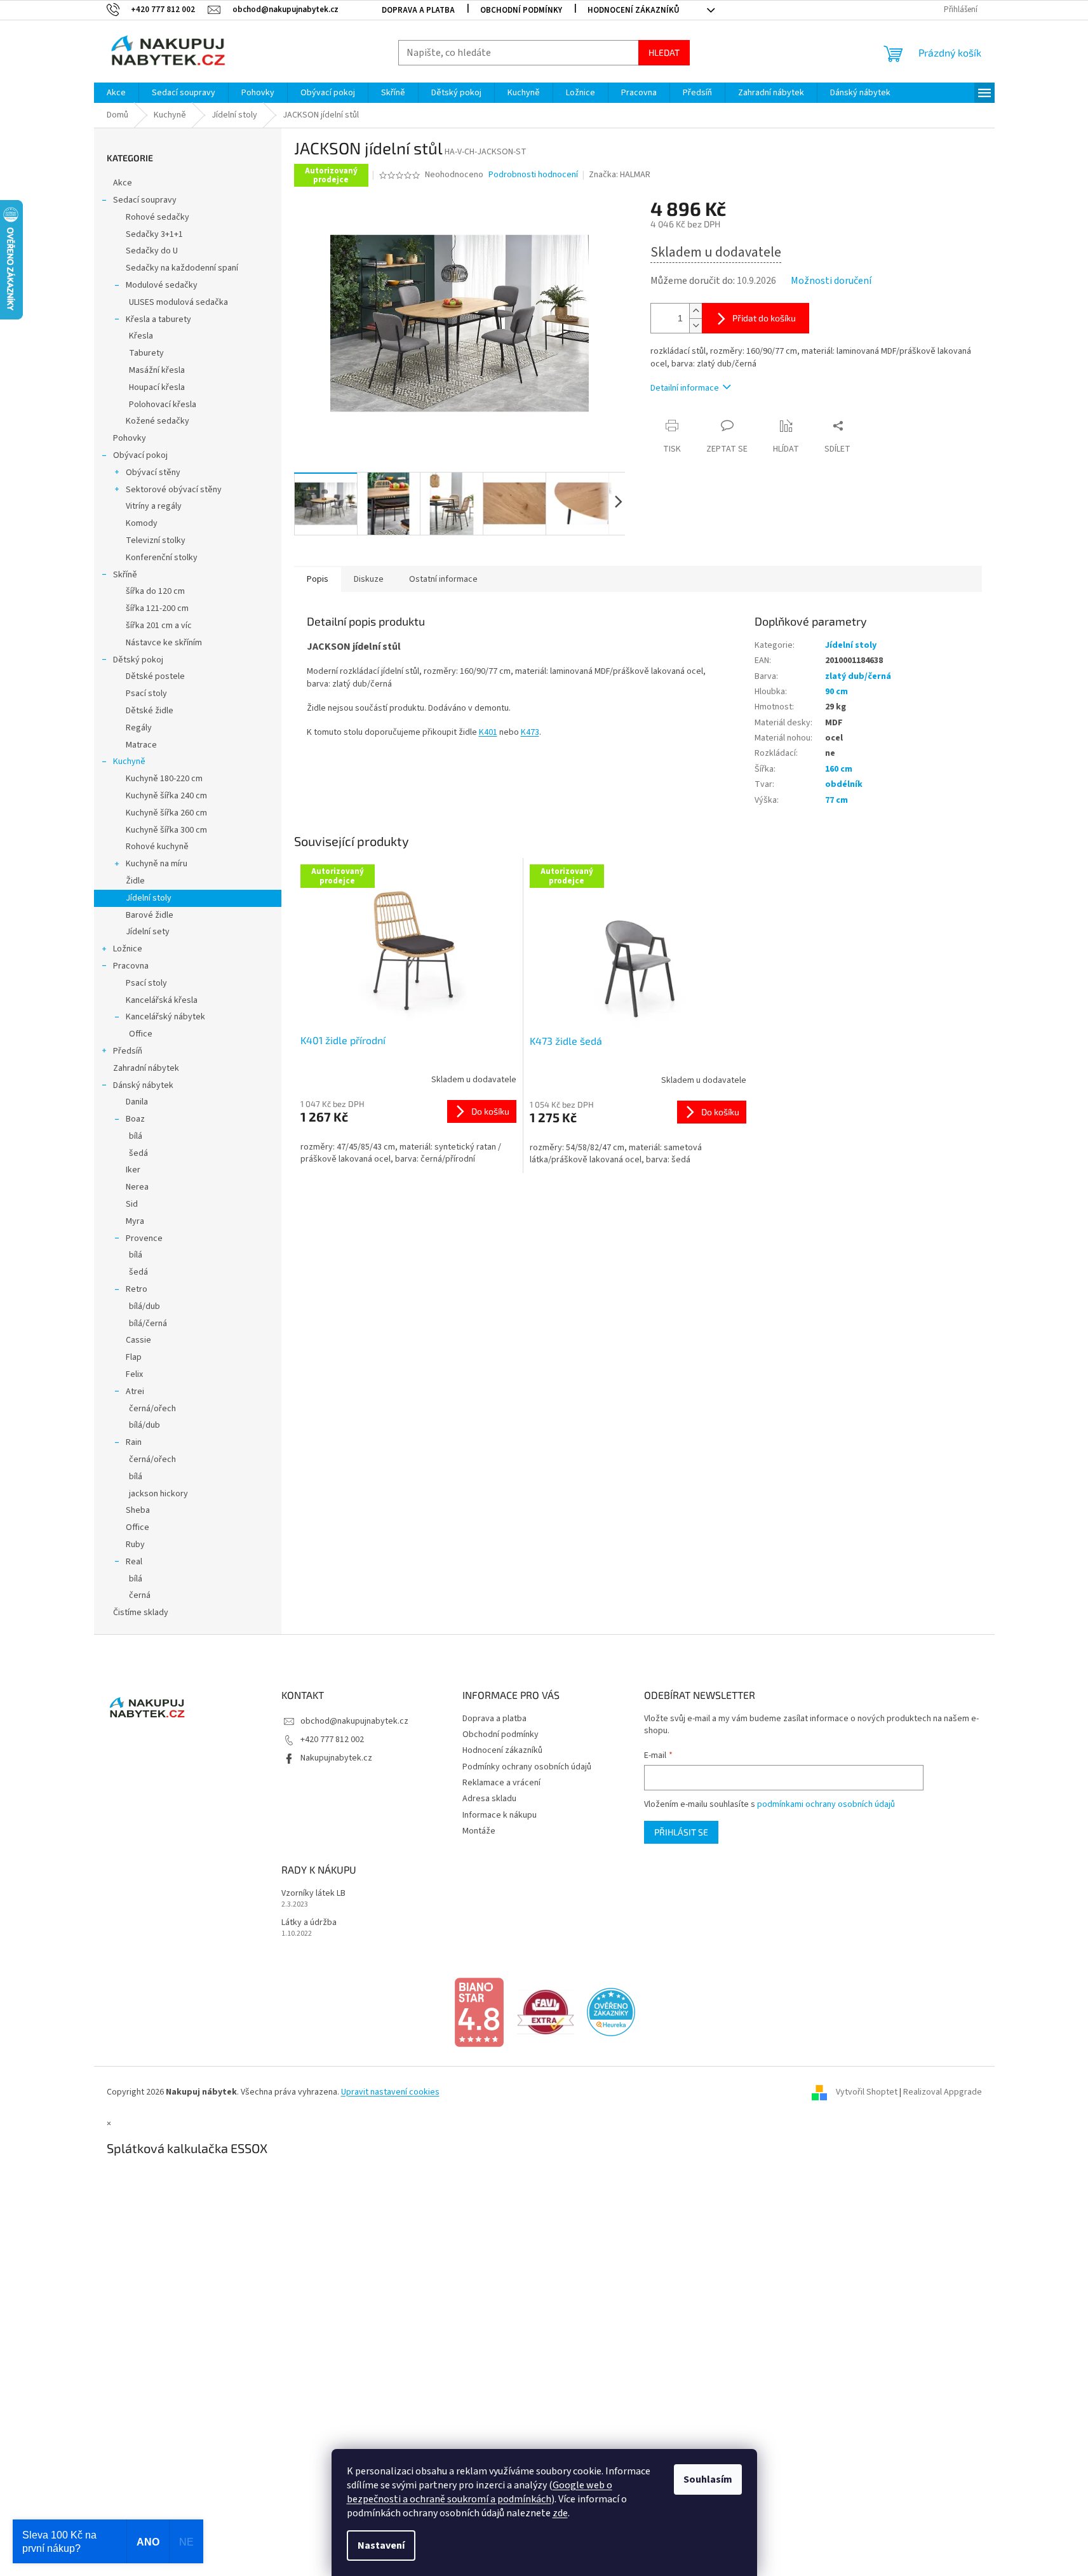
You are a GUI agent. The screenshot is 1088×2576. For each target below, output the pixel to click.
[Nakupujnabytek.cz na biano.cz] (479, 2012)
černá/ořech (152, 1409)
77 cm (836, 800)
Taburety (146, 353)
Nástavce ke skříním (164, 643)
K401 (488, 732)
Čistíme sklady (141, 1613)
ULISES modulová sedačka (178, 302)
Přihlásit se (681, 1832)
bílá (136, 1136)
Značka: (620, 175)
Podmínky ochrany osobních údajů (527, 1767)
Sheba (138, 1510)
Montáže (479, 1831)
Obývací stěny (153, 473)
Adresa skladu (489, 1799)
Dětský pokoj (138, 660)
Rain (134, 1442)
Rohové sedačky (158, 217)
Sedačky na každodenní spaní (182, 268)
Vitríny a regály (154, 506)
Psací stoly (146, 694)
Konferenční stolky (162, 558)
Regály (139, 728)
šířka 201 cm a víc (159, 626)
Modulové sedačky (162, 285)
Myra (135, 1221)
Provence (144, 1238)
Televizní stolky (156, 540)
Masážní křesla (157, 370)
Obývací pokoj (140, 455)
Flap (134, 1357)
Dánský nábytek (143, 1085)
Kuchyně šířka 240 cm (166, 796)
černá (140, 1595)
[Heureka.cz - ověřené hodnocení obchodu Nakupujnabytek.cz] (611, 2012)
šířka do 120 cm (155, 591)
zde (560, 2513)
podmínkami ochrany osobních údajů (826, 1804)
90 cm (836, 692)
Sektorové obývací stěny (174, 490)
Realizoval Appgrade (943, 2092)
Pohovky (130, 438)
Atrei (135, 1392)
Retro (137, 1289)
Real (134, 1562)
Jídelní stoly (149, 898)
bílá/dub (144, 1306)
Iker (133, 1170)
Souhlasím (708, 2479)
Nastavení (381, 2546)
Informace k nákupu (500, 1815)
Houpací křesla (157, 387)
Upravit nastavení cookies (390, 2092)
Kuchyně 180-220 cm (164, 779)
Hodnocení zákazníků (634, 10)
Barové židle (150, 915)
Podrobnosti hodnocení (533, 175)
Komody (142, 523)
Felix (134, 1374)
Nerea (137, 1187)
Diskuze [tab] (369, 579)
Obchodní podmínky (521, 10)
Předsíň (128, 1051)
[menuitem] (116, 93)
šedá (138, 1153)
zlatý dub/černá (858, 676)
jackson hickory (158, 1494)
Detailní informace (685, 388)
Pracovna (131, 966)
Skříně (125, 575)
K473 (530, 732)
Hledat (664, 52)
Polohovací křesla (163, 405)
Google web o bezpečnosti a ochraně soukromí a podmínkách (480, 2492)
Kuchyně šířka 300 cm (166, 830)
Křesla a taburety (158, 319)
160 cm (839, 769)
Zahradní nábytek (146, 1068)
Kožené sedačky (158, 421)
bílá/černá (148, 1324)
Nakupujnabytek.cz (336, 1758)
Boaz (135, 1119)
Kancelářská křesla (162, 1000)
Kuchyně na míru (157, 864)
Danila (137, 1102)
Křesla (141, 336)
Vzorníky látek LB (313, 1894)
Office (141, 1034)
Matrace (141, 745)
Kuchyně (129, 761)
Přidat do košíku (764, 318)
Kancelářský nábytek (165, 1017)
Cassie (138, 1340)
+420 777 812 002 (332, 1740)
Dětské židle (150, 711)
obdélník (844, 784)
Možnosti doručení (831, 281)
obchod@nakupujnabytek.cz (354, 1721)
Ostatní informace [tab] (443, 579)
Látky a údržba (309, 1923)
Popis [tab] (318, 579)
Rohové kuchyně (157, 847)
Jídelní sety (148, 932)
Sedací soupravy (145, 200)
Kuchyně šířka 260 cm (166, 813)
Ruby (135, 1545)
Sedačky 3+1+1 (154, 234)
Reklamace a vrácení (501, 1783)
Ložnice (128, 949)
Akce (123, 183)
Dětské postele (155, 676)
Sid (132, 1204)
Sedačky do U (152, 251)
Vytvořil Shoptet (867, 2092)
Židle (135, 881)
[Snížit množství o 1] (695, 325)
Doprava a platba (418, 10)
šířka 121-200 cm (157, 608)
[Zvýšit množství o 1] (695, 311)
